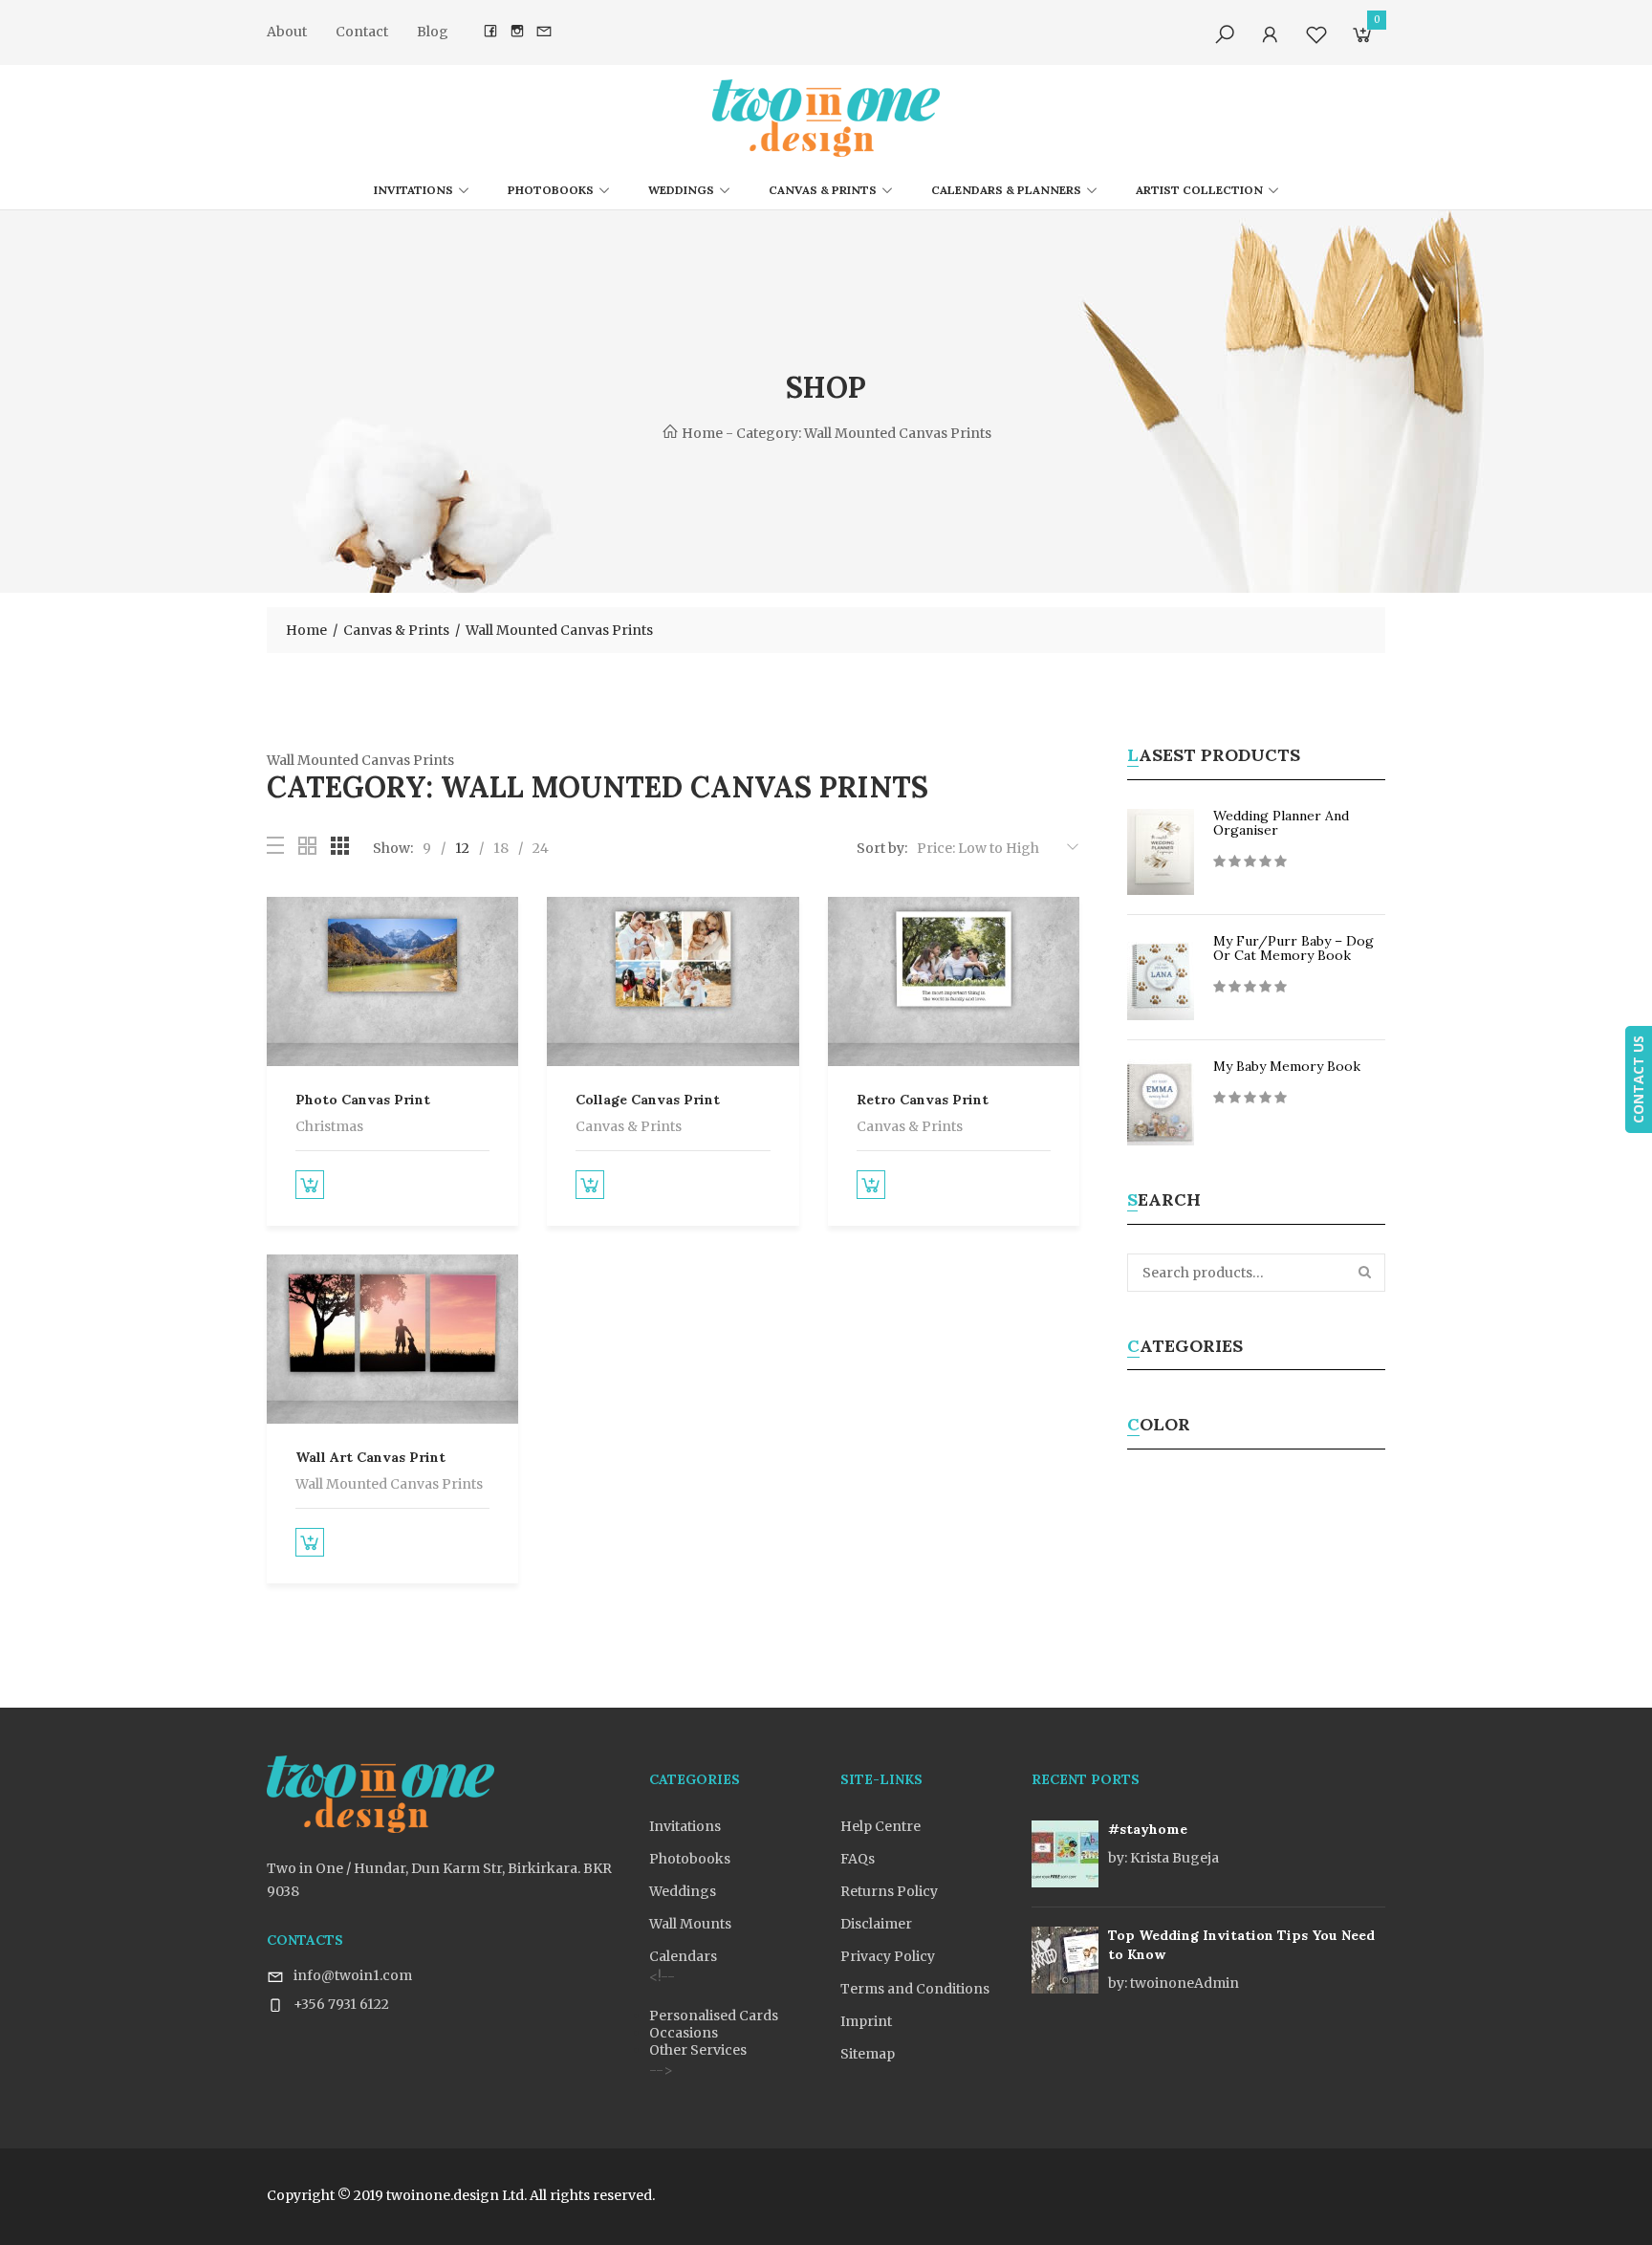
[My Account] (1271, 35)
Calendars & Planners (1006, 190)
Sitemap (868, 2054)
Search (1366, 1273)
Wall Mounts (690, 1924)
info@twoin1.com (353, 1975)
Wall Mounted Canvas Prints (389, 1484)
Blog (433, 32)
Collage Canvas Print (648, 1100)
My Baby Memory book (1287, 1066)
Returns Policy (889, 1891)
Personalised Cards (714, 2016)
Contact (362, 32)
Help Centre (880, 1826)
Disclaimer (876, 1924)
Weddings (681, 190)
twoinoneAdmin (1174, 1983)
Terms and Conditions (915, 1989)
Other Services (698, 2050)
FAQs (858, 1859)
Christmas (329, 1126)
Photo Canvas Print (363, 1100)
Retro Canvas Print (923, 1100)
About (287, 32)
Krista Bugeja (1163, 1858)
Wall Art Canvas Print (370, 1457)
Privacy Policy (888, 1956)
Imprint (866, 2021)
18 (501, 848)
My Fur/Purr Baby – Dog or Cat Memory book (1293, 948)
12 (462, 848)
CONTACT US (1638, 1079)
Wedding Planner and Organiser (1281, 823)
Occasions (684, 2033)
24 (541, 848)
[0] (1362, 38)
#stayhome (1148, 1829)
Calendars (683, 1956)
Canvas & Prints (823, 190)
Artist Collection (1199, 190)
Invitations (413, 190)
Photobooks (551, 190)
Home (701, 433)
